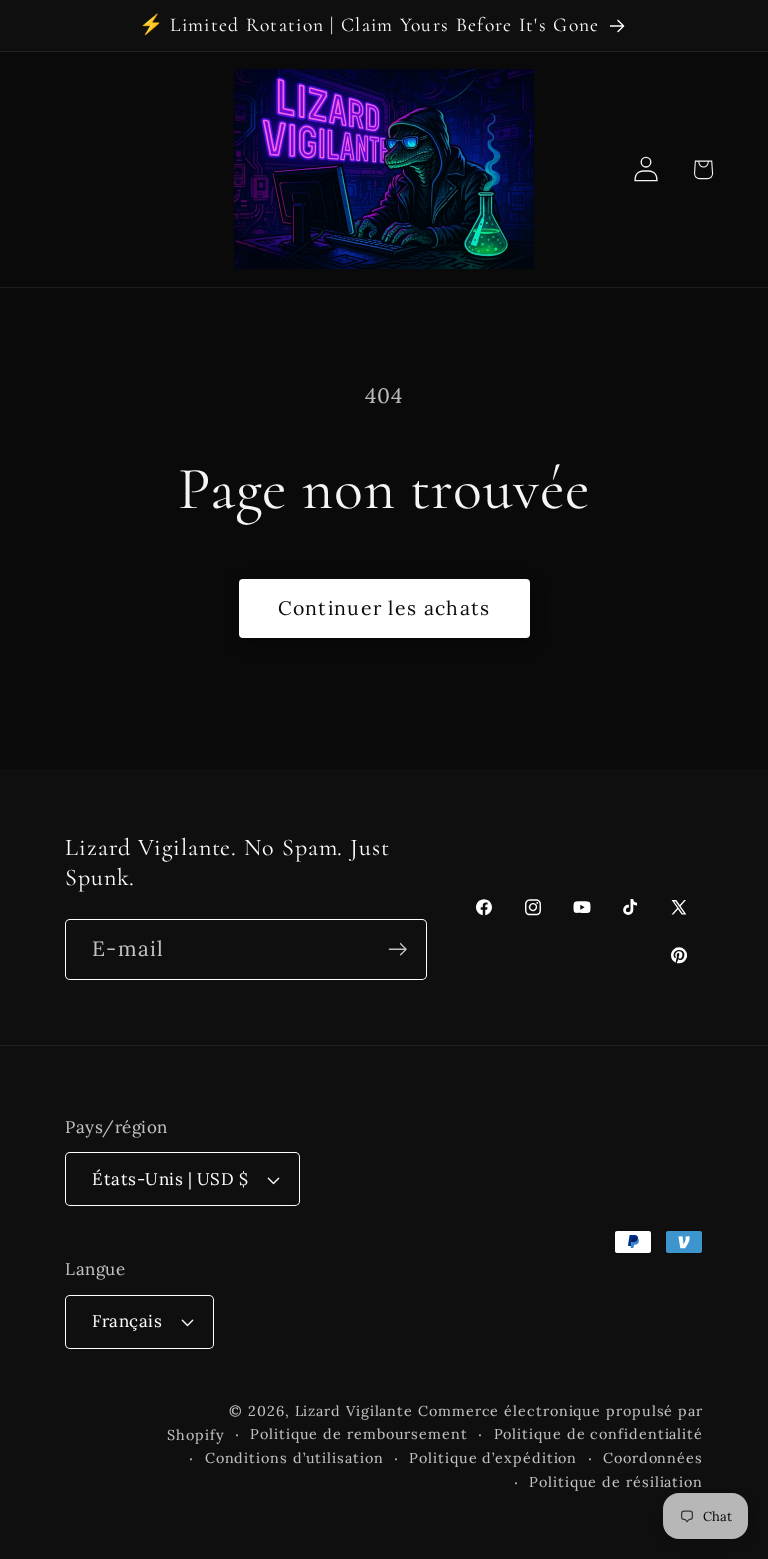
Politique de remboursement (359, 1434)
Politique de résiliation (616, 1482)
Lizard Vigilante (354, 1411)
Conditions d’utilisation (294, 1458)
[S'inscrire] (397, 949)
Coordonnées (653, 1458)
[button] (702, 169)
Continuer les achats (384, 607)
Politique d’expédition (493, 1458)
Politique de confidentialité (598, 1434)
